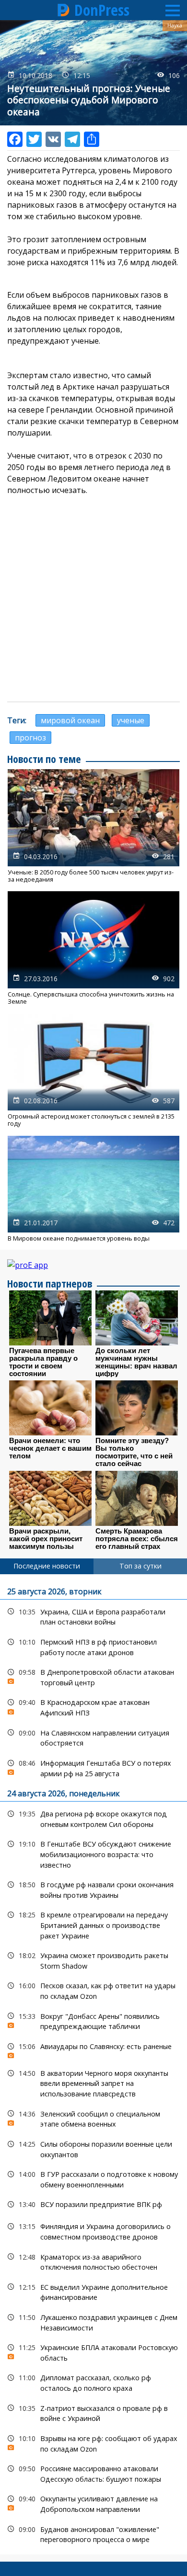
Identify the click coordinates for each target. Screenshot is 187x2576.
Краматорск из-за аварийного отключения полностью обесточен (93, 2261)
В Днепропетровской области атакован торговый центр (93, 1676)
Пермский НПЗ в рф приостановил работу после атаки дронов (93, 1646)
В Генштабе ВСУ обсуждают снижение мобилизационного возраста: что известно (93, 1853)
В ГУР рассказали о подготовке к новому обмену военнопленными (93, 2178)
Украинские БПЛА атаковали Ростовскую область (93, 2352)
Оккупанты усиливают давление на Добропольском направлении (93, 2503)
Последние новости (47, 1566)
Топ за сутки (140, 1566)
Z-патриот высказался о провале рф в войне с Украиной (93, 2412)
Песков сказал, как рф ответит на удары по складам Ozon (93, 1990)
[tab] (47, 1566)
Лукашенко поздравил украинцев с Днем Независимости (93, 2321)
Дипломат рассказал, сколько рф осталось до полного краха (93, 2382)
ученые (131, 720)
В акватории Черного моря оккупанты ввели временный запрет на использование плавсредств (93, 2083)
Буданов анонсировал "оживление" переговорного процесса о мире (93, 2533)
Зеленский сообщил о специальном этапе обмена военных (93, 2118)
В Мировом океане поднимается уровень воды (93, 1189)
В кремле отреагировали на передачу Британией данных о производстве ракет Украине (93, 1924)
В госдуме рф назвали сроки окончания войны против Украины (93, 1889)
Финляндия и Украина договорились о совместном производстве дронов (93, 2230)
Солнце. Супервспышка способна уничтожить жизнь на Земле (93, 948)
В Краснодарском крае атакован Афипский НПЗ (93, 1706)
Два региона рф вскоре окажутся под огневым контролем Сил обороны (93, 1818)
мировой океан (70, 720)
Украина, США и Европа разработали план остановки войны (93, 1616)
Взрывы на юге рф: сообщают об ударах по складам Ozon (93, 2442)
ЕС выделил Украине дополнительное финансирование (93, 2291)
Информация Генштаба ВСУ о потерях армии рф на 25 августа (93, 1767)
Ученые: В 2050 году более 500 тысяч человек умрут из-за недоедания (93, 826)
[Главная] (64, 10)
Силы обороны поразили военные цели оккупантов (93, 2148)
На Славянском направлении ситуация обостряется (93, 1737)
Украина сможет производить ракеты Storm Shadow (93, 1960)
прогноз (30, 738)
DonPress (102, 10)
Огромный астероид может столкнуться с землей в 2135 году (93, 1071)
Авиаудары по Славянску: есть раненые (93, 2049)
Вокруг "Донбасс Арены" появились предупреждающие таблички (93, 2020)
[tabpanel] (93, 2064)
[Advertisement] (93, 599)
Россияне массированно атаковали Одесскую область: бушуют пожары (93, 2473)
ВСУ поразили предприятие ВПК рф (93, 2204)
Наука (175, 25)
